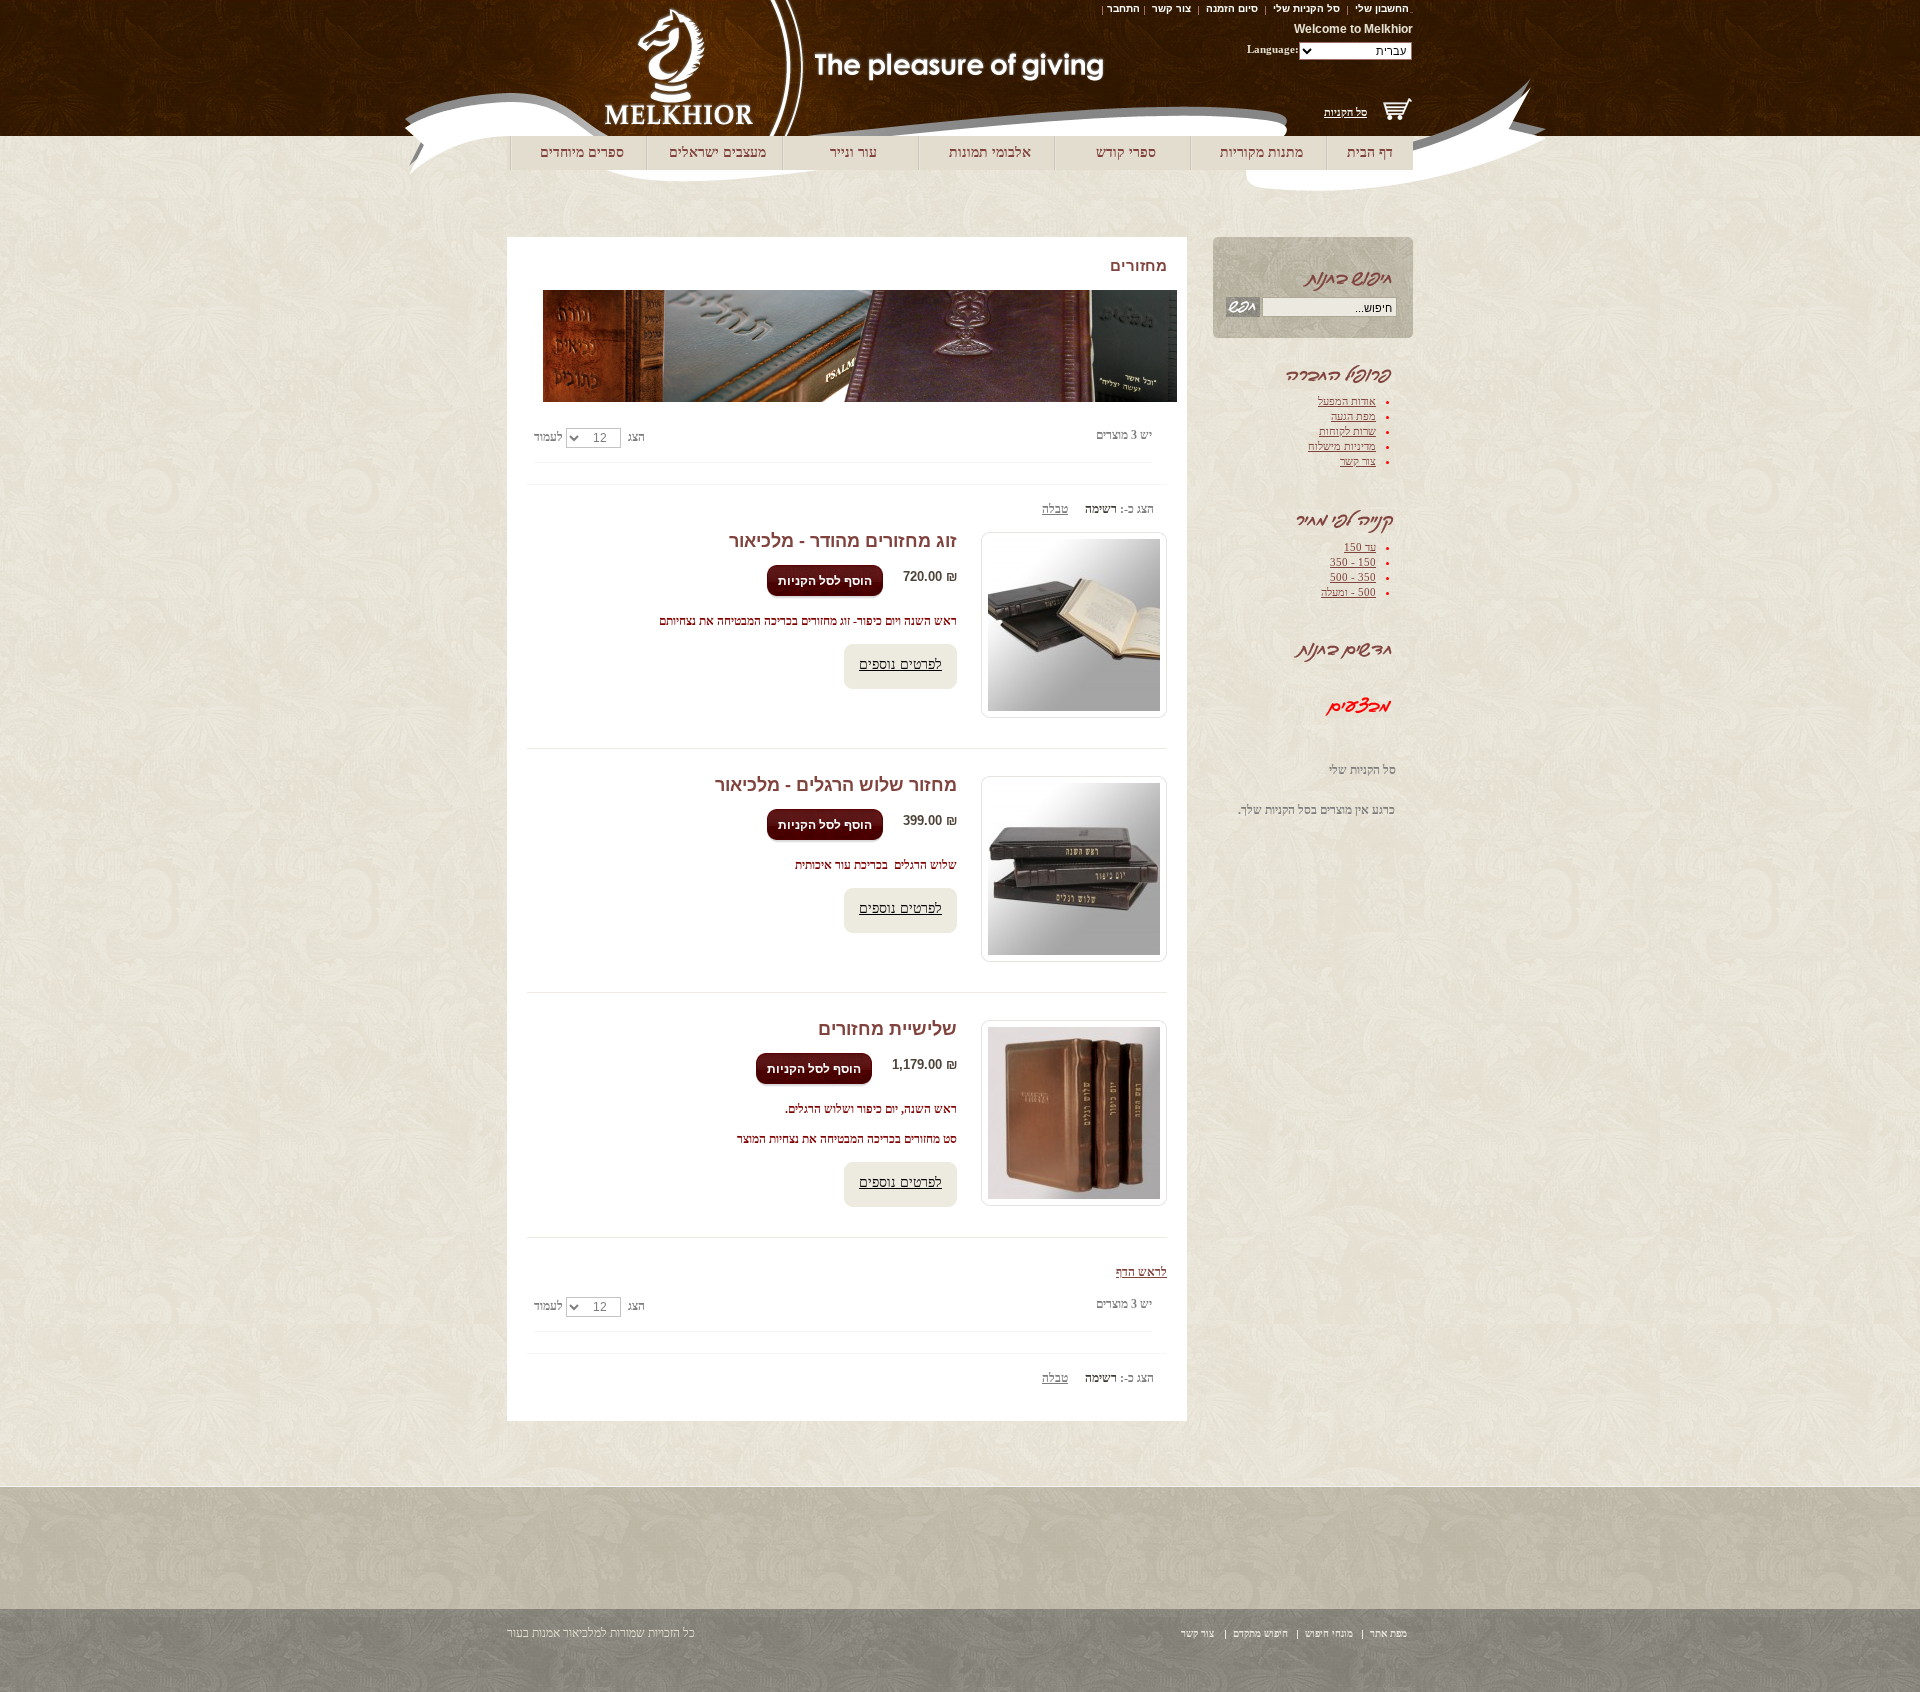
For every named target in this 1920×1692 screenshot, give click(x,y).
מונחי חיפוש (1329, 1633)
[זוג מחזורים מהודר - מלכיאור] (1074, 625)
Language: (1273, 49)
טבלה (1055, 509)
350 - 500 (1353, 577)
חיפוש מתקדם (1260, 1633)
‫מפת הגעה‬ (1353, 416)
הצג (636, 437)
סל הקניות (1345, 112)
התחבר (1123, 8)
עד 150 (1360, 547)
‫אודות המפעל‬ (1347, 401)
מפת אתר (1388, 1633)
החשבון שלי (1382, 8)
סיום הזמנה (1232, 8)
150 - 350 (1353, 562)
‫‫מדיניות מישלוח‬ (1342, 446)
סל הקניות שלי (1306, 8)
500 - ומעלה (1348, 592)
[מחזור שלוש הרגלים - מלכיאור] (1074, 869)
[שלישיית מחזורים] (1074, 1113)
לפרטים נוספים (900, 664)
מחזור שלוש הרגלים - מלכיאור (836, 785)
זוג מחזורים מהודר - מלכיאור (843, 541)
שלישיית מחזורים (887, 1029)
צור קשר (1171, 8)
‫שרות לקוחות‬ (1347, 431)
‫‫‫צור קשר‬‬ (1358, 461)
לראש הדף (1141, 1272)
